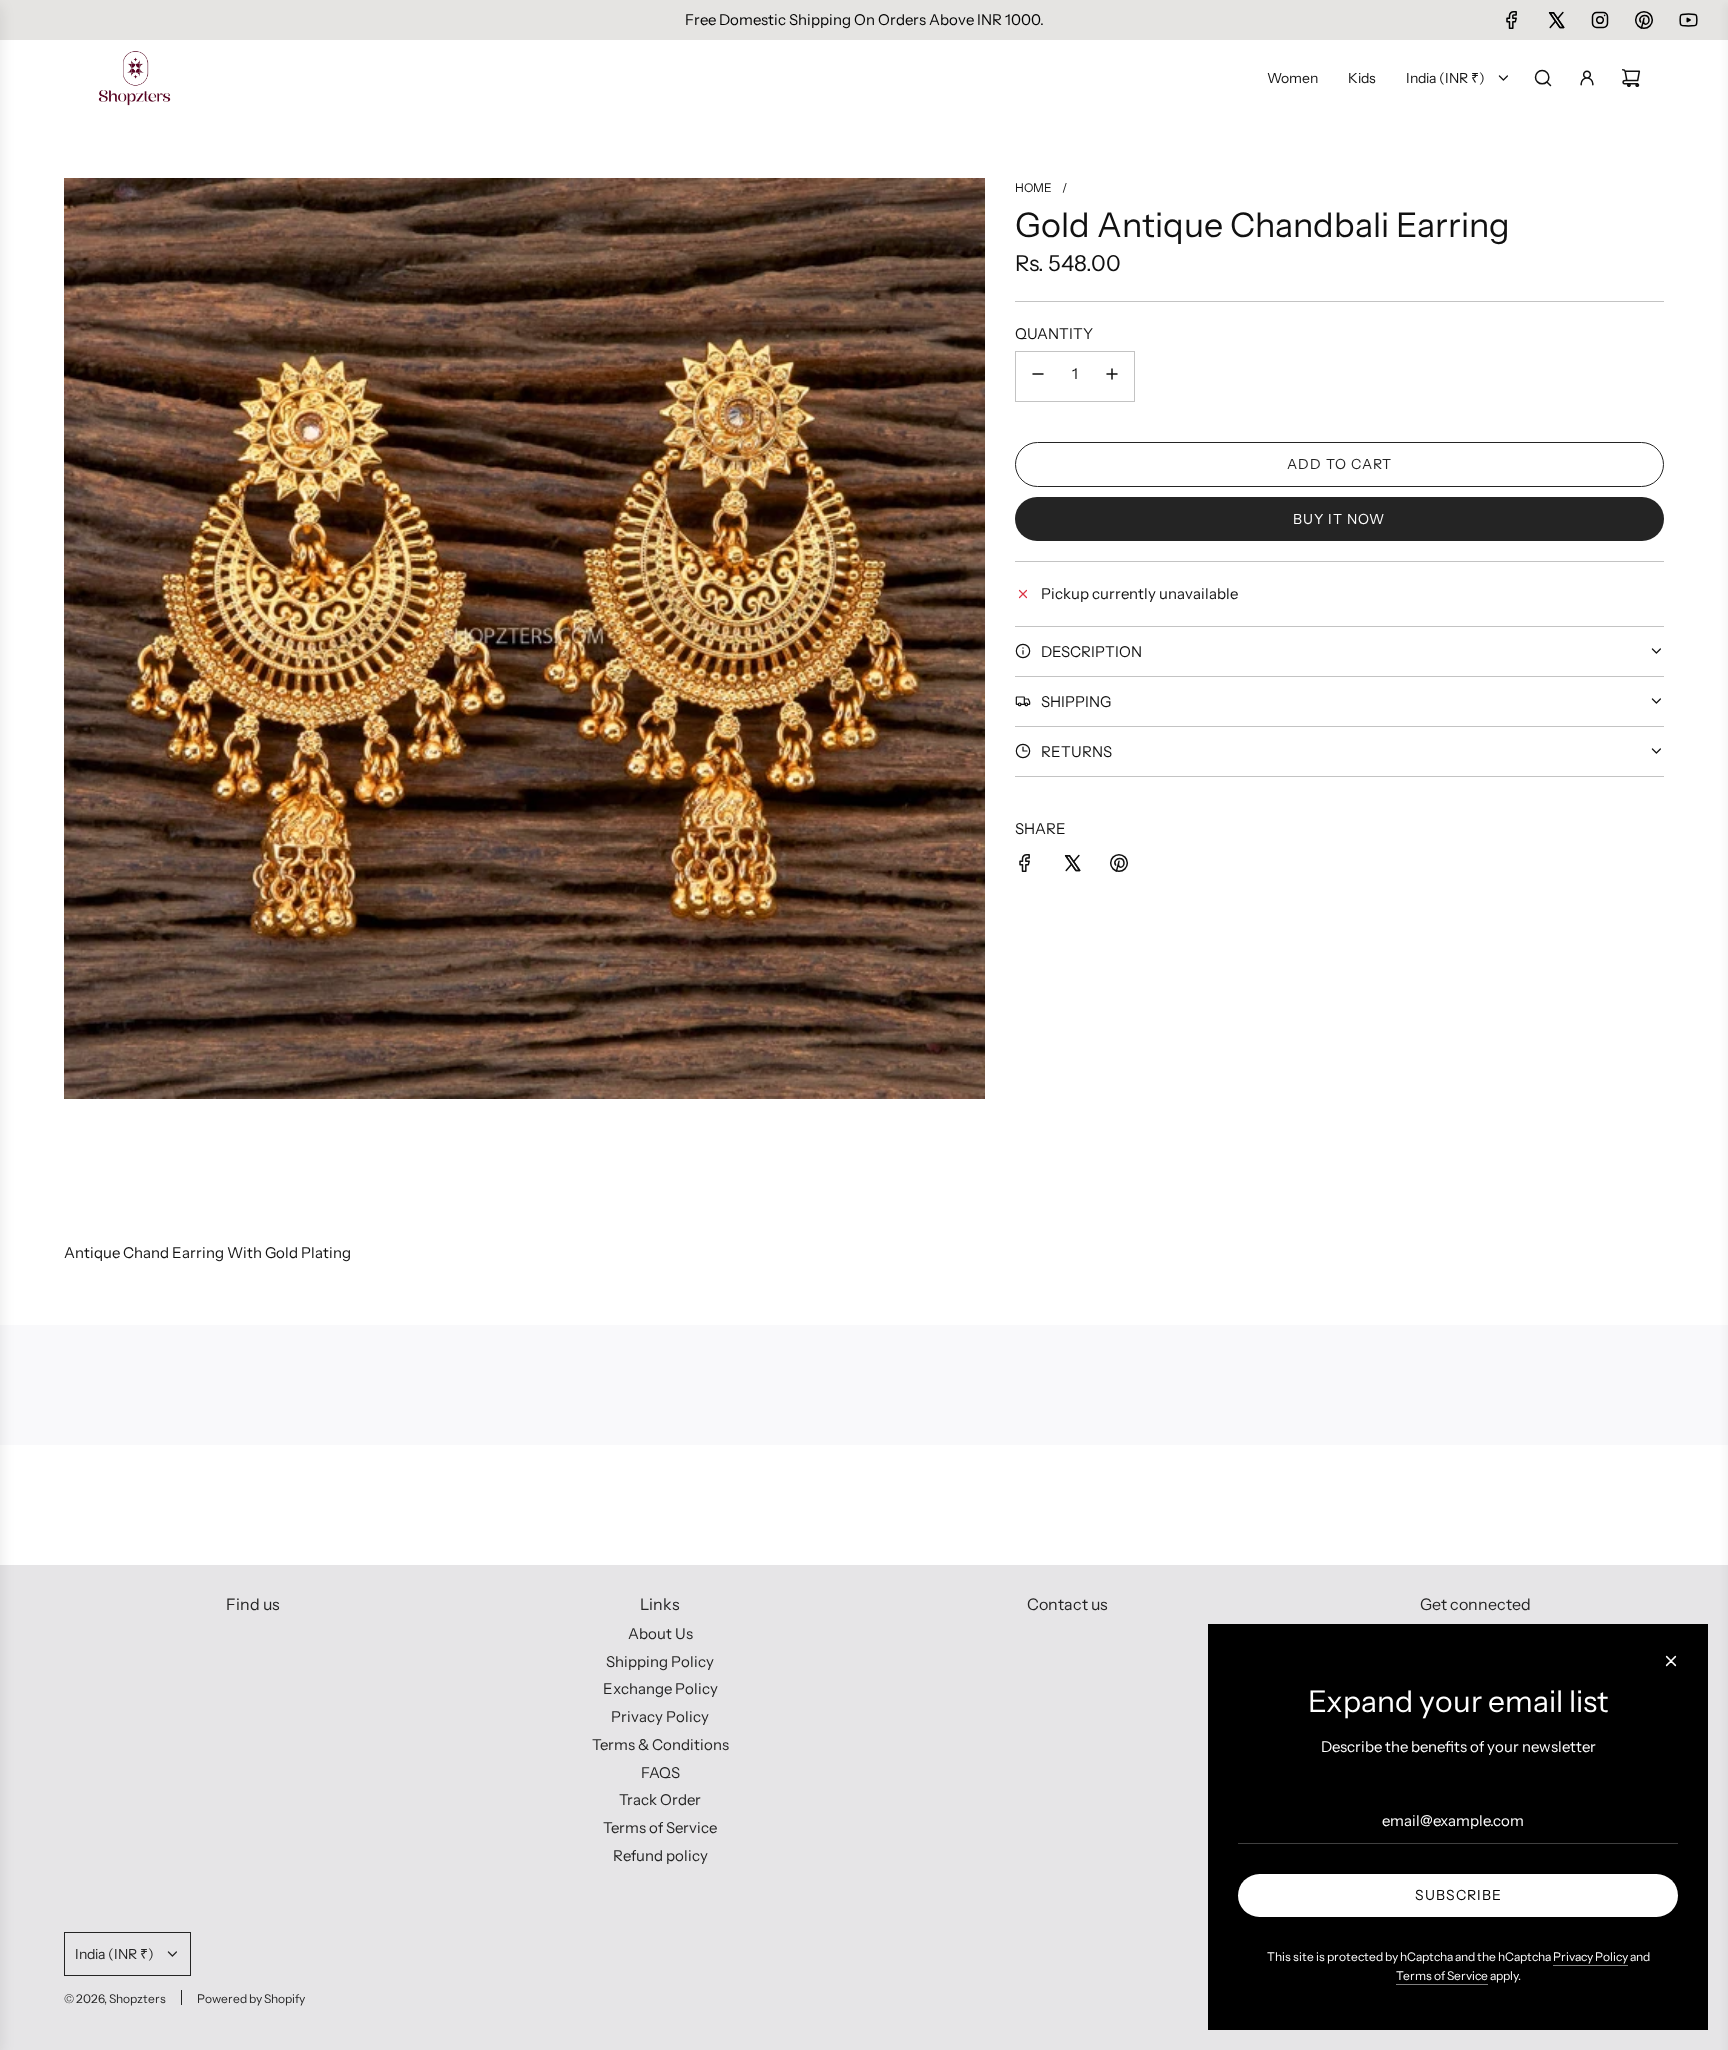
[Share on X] (1072, 866)
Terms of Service (1442, 1975)
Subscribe (1458, 1895)
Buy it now (1339, 518)
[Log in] (1587, 78)
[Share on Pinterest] (1119, 866)
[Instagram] (1600, 20)
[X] (1556, 20)
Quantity (1054, 333)
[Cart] (1631, 78)
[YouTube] (1688, 20)
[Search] (1543, 78)
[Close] (1671, 1661)
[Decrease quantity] (1038, 376)
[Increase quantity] (1112, 376)
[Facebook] (1512, 20)
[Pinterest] (1644, 20)
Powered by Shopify (251, 1998)
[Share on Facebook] (1025, 866)
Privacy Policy (1590, 1956)
